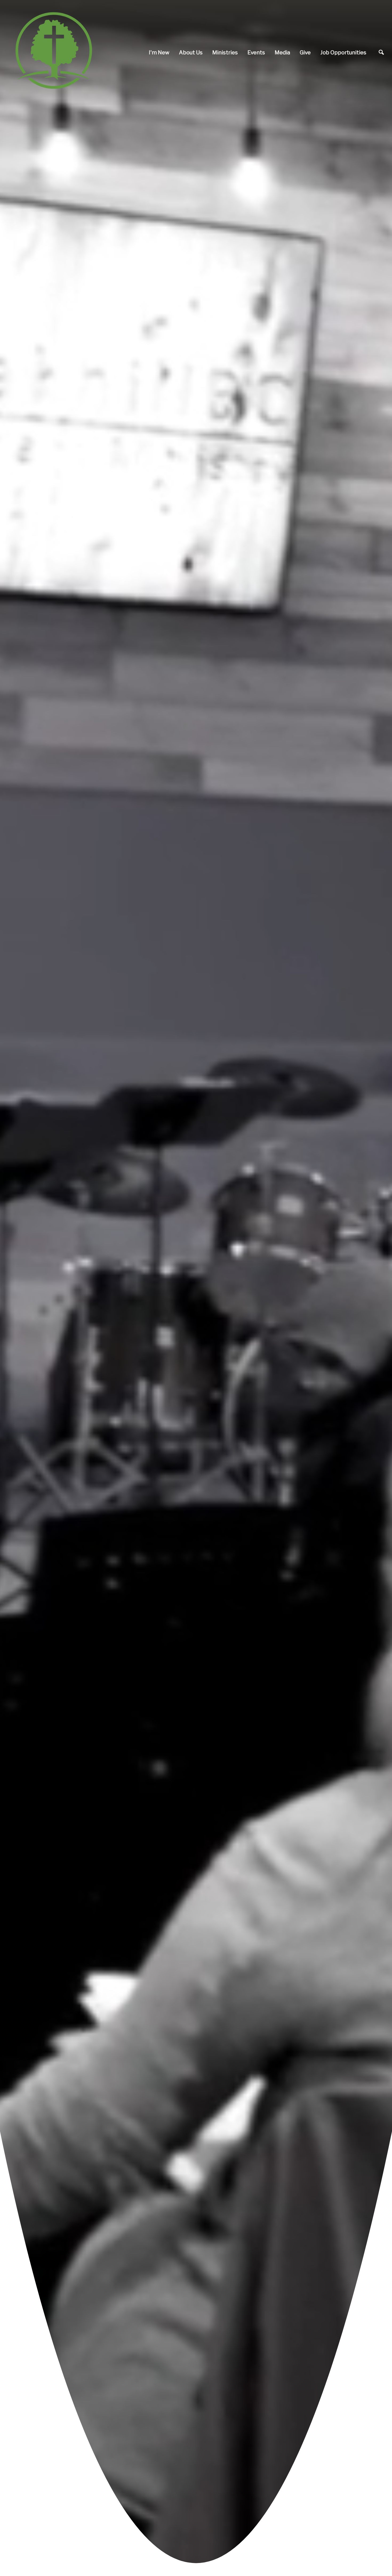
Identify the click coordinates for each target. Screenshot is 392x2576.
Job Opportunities (343, 52)
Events (256, 52)
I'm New (159, 52)
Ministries (225, 52)
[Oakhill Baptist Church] (53, 52)
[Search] (381, 52)
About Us (191, 52)
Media (282, 52)
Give (305, 52)
